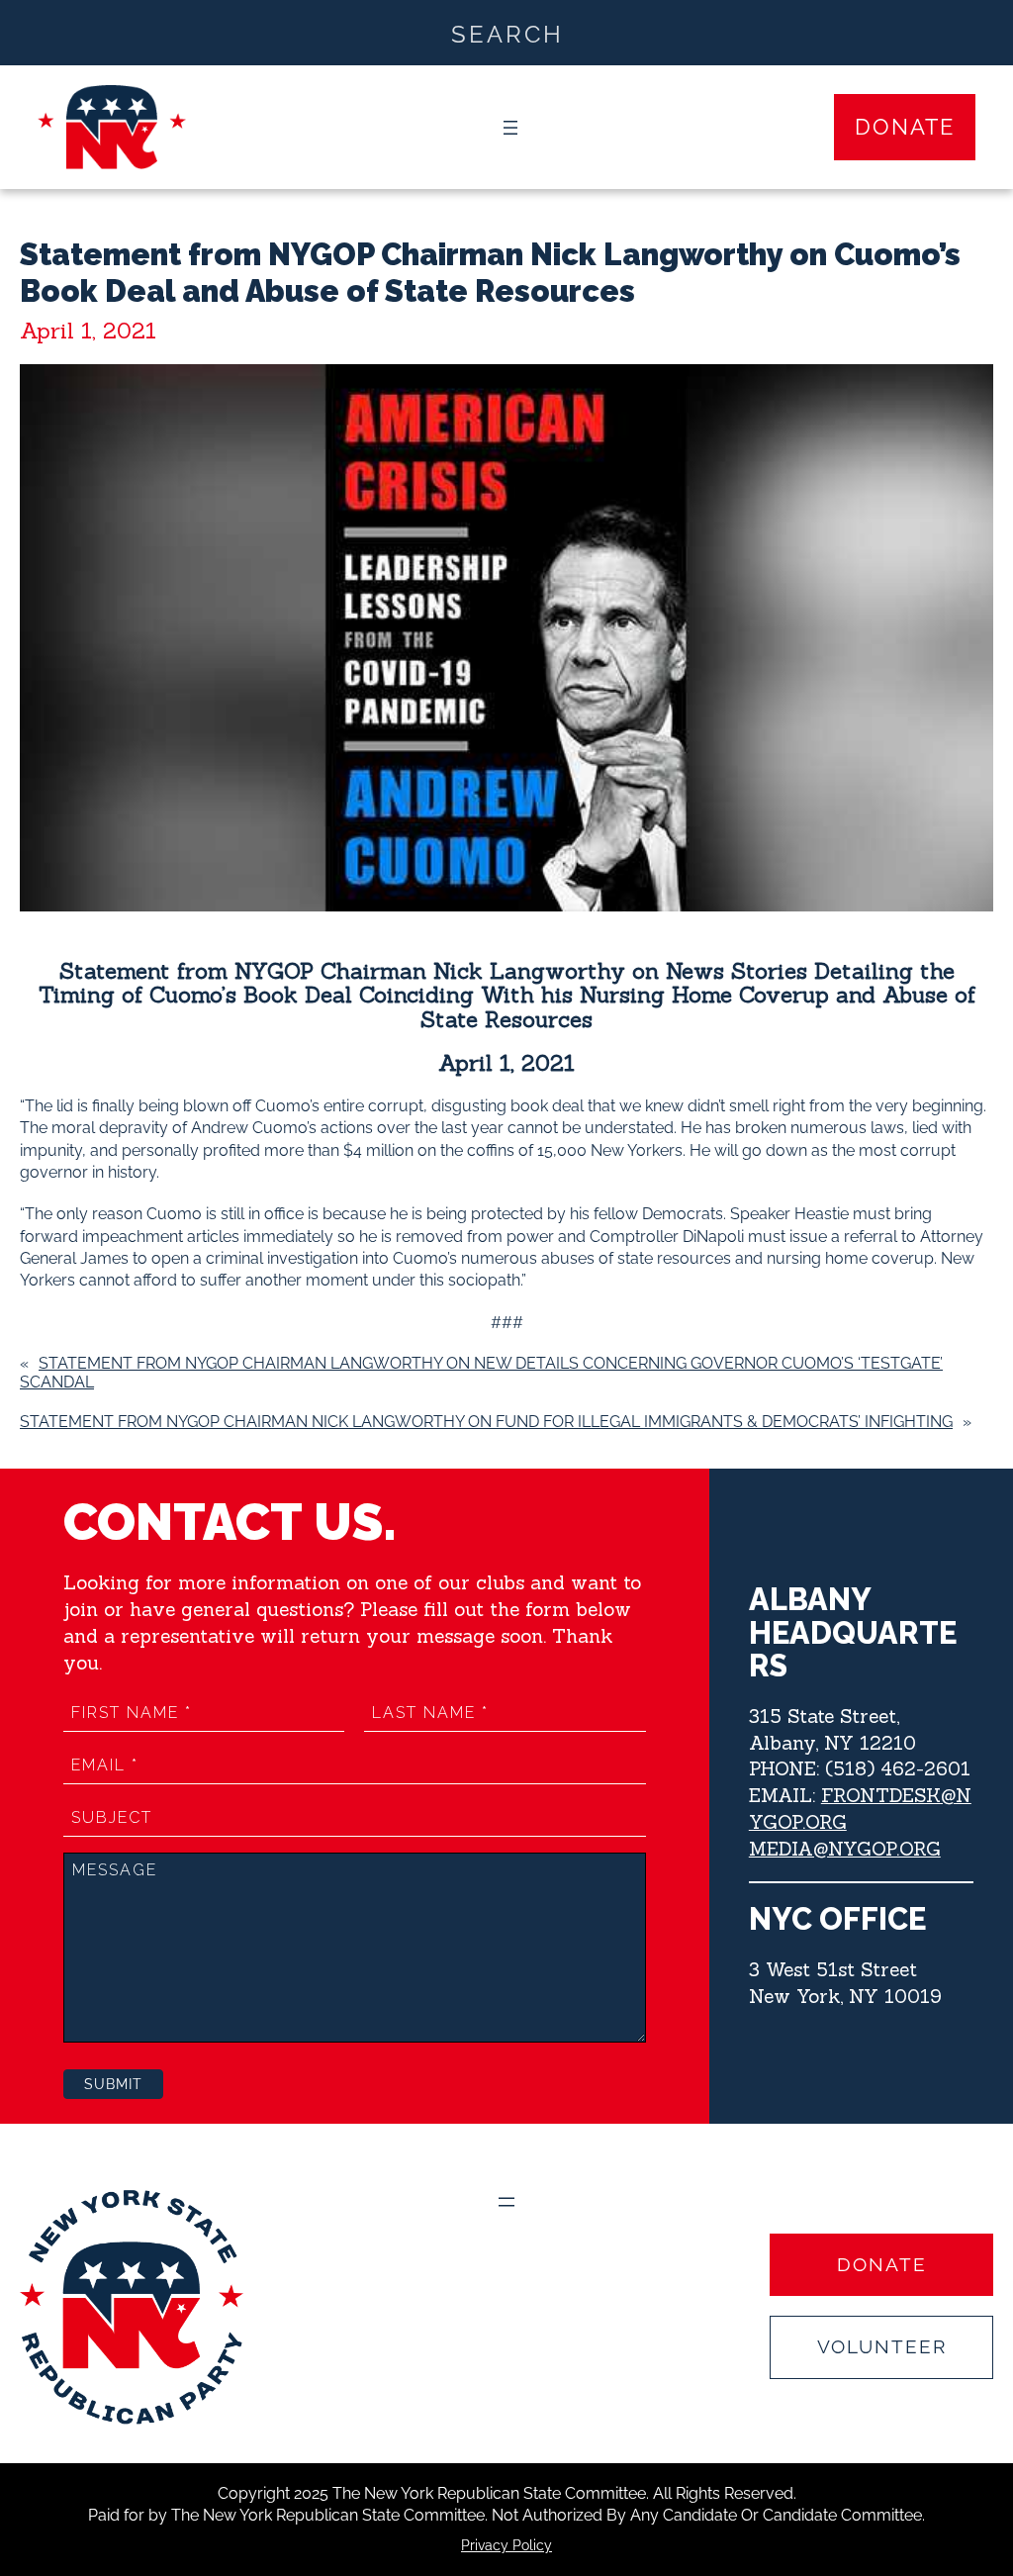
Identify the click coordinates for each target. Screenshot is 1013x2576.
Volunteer (882, 2346)
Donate (905, 127)
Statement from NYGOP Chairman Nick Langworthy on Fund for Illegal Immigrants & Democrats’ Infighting (486, 1422)
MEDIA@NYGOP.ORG (845, 1849)
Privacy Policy (506, 2545)
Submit (113, 2084)
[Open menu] (510, 128)
